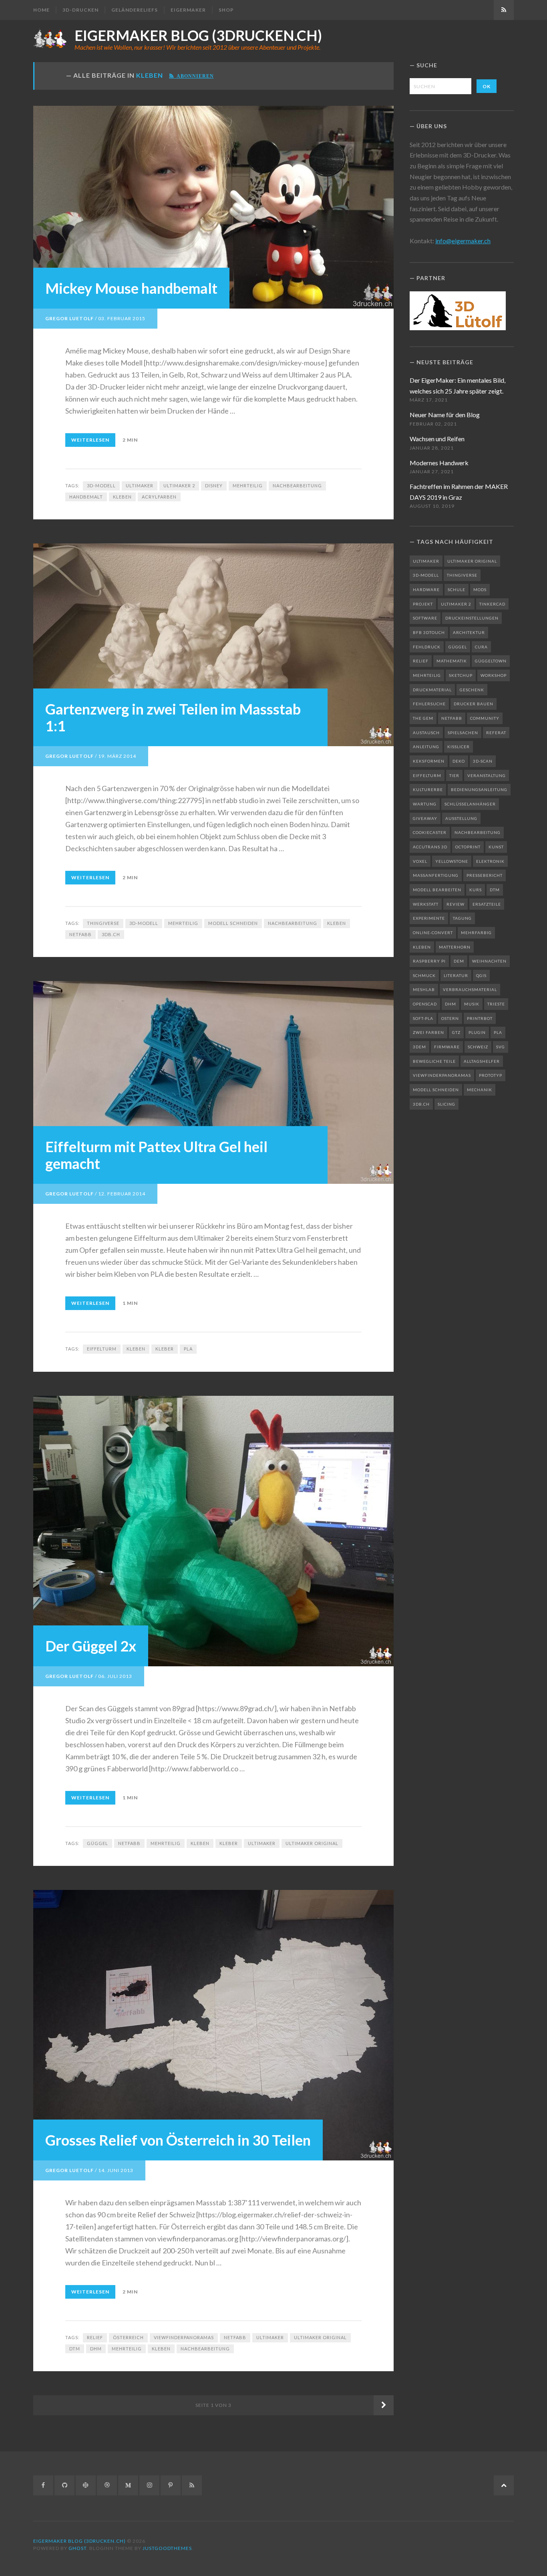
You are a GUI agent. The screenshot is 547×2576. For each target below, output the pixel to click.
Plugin (477, 1032)
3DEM (419, 1047)
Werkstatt (426, 904)
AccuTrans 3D (430, 847)
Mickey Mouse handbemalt (131, 288)
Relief (95, 2337)
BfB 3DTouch (429, 632)
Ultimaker (140, 486)
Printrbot (480, 1018)
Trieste (496, 1004)
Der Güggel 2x (91, 1646)
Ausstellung (461, 818)
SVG (501, 1047)
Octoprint (468, 847)
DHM (96, 2349)
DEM (459, 961)
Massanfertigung (436, 875)
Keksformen (429, 761)
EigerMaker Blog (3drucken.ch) (198, 35)
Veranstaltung (487, 775)
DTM (75, 2349)
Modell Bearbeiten (437, 890)
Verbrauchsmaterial (470, 989)
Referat (496, 733)
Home (41, 10)
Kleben (122, 497)
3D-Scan (483, 761)
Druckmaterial (432, 690)
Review (455, 904)
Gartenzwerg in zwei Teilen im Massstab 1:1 (173, 717)
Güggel (98, 1843)
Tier (454, 775)
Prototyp (491, 1075)
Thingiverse (103, 923)
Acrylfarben (159, 497)
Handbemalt (86, 497)
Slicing (446, 1104)
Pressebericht (485, 875)
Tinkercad (492, 604)
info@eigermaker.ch (463, 241)
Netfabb (80, 934)
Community (485, 718)
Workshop (494, 675)
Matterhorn (455, 947)
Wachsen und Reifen (437, 439)
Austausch (426, 733)
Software (425, 618)
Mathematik (452, 661)
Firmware (447, 1047)
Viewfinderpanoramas (184, 2337)
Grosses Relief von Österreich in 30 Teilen (178, 2140)
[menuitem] (44, 10)
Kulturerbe (428, 789)
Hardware (426, 589)
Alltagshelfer (482, 1061)
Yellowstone (452, 861)
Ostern (450, 1018)
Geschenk (472, 690)
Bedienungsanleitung (479, 789)
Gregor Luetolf (69, 318)
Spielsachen (463, 733)
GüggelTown (491, 661)
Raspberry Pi (429, 961)
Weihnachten (489, 961)
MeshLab (424, 989)
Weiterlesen (90, 440)
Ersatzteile (487, 904)
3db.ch (111, 934)
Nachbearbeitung (297, 486)
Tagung (462, 918)
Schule (457, 589)
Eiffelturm (102, 1349)
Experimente (429, 918)
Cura (481, 647)
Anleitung (426, 747)
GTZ (456, 1032)
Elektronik (490, 861)
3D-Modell (101, 486)
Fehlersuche (429, 704)
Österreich (128, 2337)
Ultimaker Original (312, 1843)
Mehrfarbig (476, 933)
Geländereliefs (135, 10)
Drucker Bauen (474, 704)
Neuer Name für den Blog (445, 415)
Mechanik (480, 1090)
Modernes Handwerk (439, 463)
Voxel (420, 861)
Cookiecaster (430, 832)
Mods (480, 589)
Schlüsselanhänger (470, 804)
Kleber (165, 1349)
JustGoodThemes (167, 2548)
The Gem (423, 718)
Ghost (77, 2548)
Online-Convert (433, 933)
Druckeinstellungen (472, 618)
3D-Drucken (80, 10)
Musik (472, 1004)
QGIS (481, 975)
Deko (459, 761)
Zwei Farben (428, 1032)
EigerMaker (188, 10)
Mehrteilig (248, 486)
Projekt (423, 604)
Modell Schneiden (233, 923)
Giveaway (425, 818)
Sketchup (461, 675)
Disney (214, 486)
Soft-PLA (423, 1018)
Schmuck (424, 975)
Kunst (496, 847)
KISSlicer (459, 747)
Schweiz (478, 1047)
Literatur (456, 975)
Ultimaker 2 (179, 486)
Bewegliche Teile (434, 1061)
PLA (188, 1349)
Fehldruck (427, 647)
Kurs (476, 890)
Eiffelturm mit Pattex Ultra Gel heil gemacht (156, 1155)
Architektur (469, 632)
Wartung (425, 804)
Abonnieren (194, 76)
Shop (226, 10)
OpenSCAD (425, 1004)
